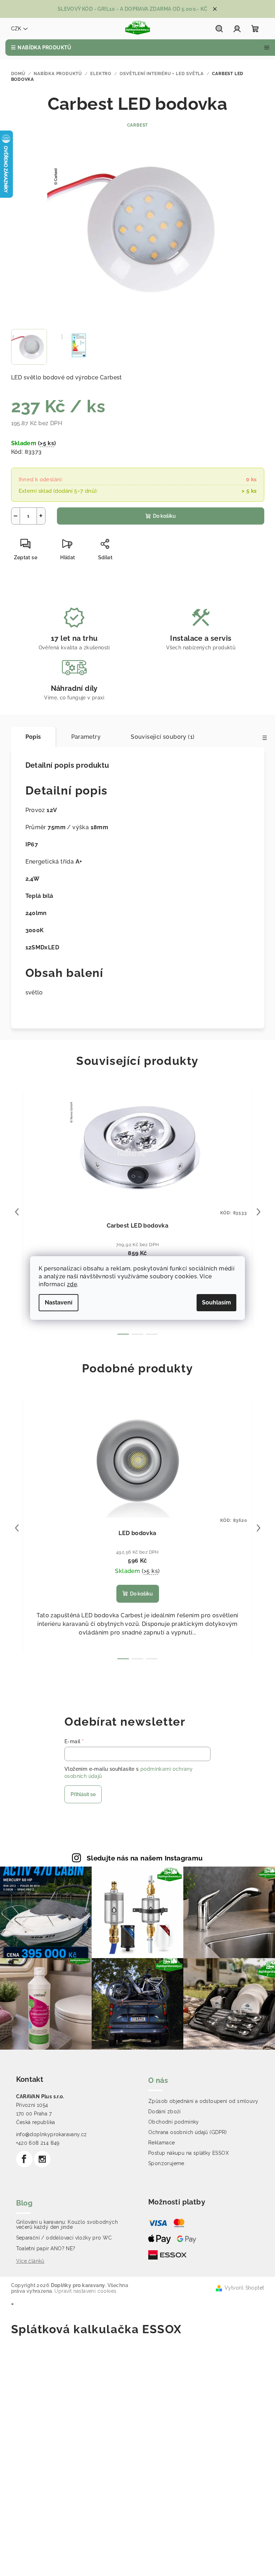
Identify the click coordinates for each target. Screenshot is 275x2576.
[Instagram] (42, 2159)
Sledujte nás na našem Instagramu (145, 1858)
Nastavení (59, 1302)
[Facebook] (24, 2159)
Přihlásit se (83, 1794)
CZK (16, 29)
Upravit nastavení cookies (85, 2291)
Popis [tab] (33, 737)
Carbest (138, 125)
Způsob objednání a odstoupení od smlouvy (203, 2101)
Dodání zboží (165, 2112)
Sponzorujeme (166, 2163)
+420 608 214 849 (38, 2143)
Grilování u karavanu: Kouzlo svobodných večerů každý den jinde (67, 2224)
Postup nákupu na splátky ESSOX (189, 2153)
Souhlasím (216, 1302)
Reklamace (162, 2143)
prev (17, 1212)
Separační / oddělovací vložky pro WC (64, 2238)
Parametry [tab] (86, 737)
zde (72, 1284)
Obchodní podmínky (174, 2122)
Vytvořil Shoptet (244, 2288)
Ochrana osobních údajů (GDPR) (188, 2132)
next (259, 1212)
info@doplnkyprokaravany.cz (52, 2134)
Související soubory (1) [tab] (163, 737)
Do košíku (164, 516)
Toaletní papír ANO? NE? (46, 2248)
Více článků (30, 2261)
